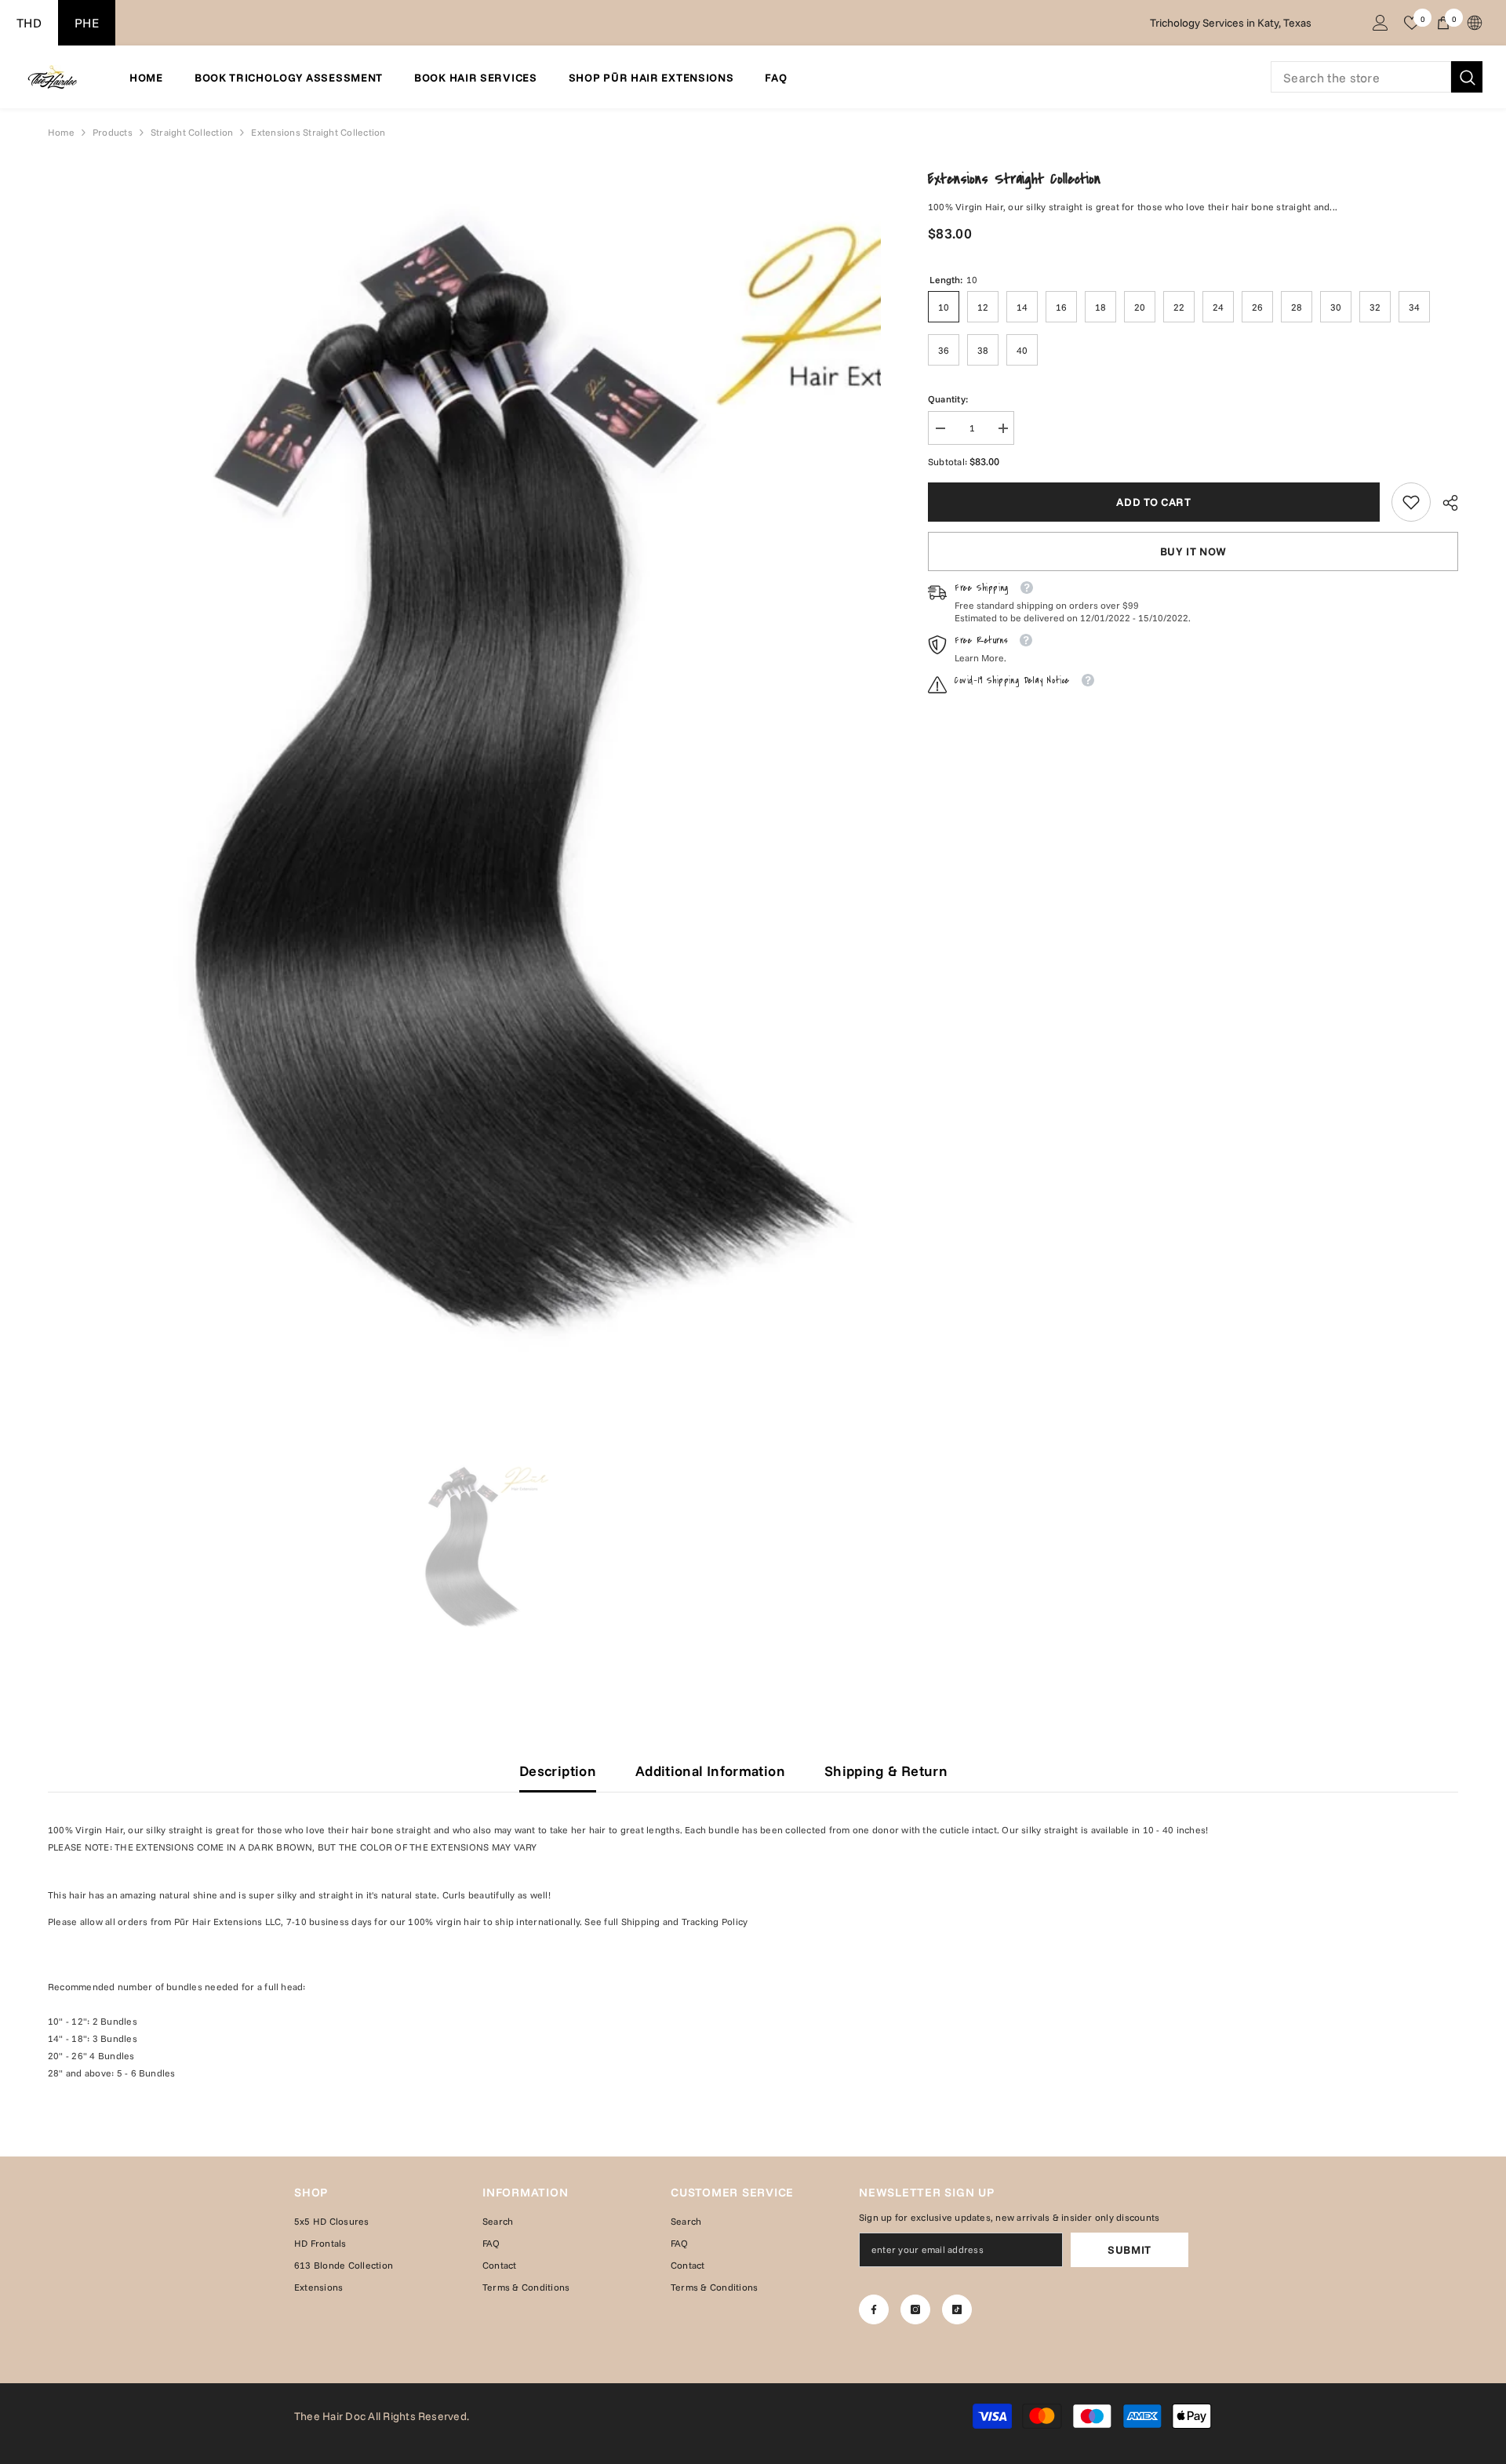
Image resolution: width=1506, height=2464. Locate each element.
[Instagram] (915, 2309)
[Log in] (1380, 23)
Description (558, 1771)
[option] (464, 1548)
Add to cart (1154, 502)
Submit (1129, 2250)
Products (113, 132)
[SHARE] (1444, 503)
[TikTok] (957, 2309)
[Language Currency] (1475, 23)
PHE (87, 23)
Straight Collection (192, 132)
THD (29, 23)
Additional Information (710, 1771)
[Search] (1377, 77)
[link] (1411, 502)
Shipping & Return (886, 1771)
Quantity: (948, 399)
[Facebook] (874, 2309)
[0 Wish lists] (1412, 23)
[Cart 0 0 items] (1443, 23)
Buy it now (1193, 551)
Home (61, 132)
